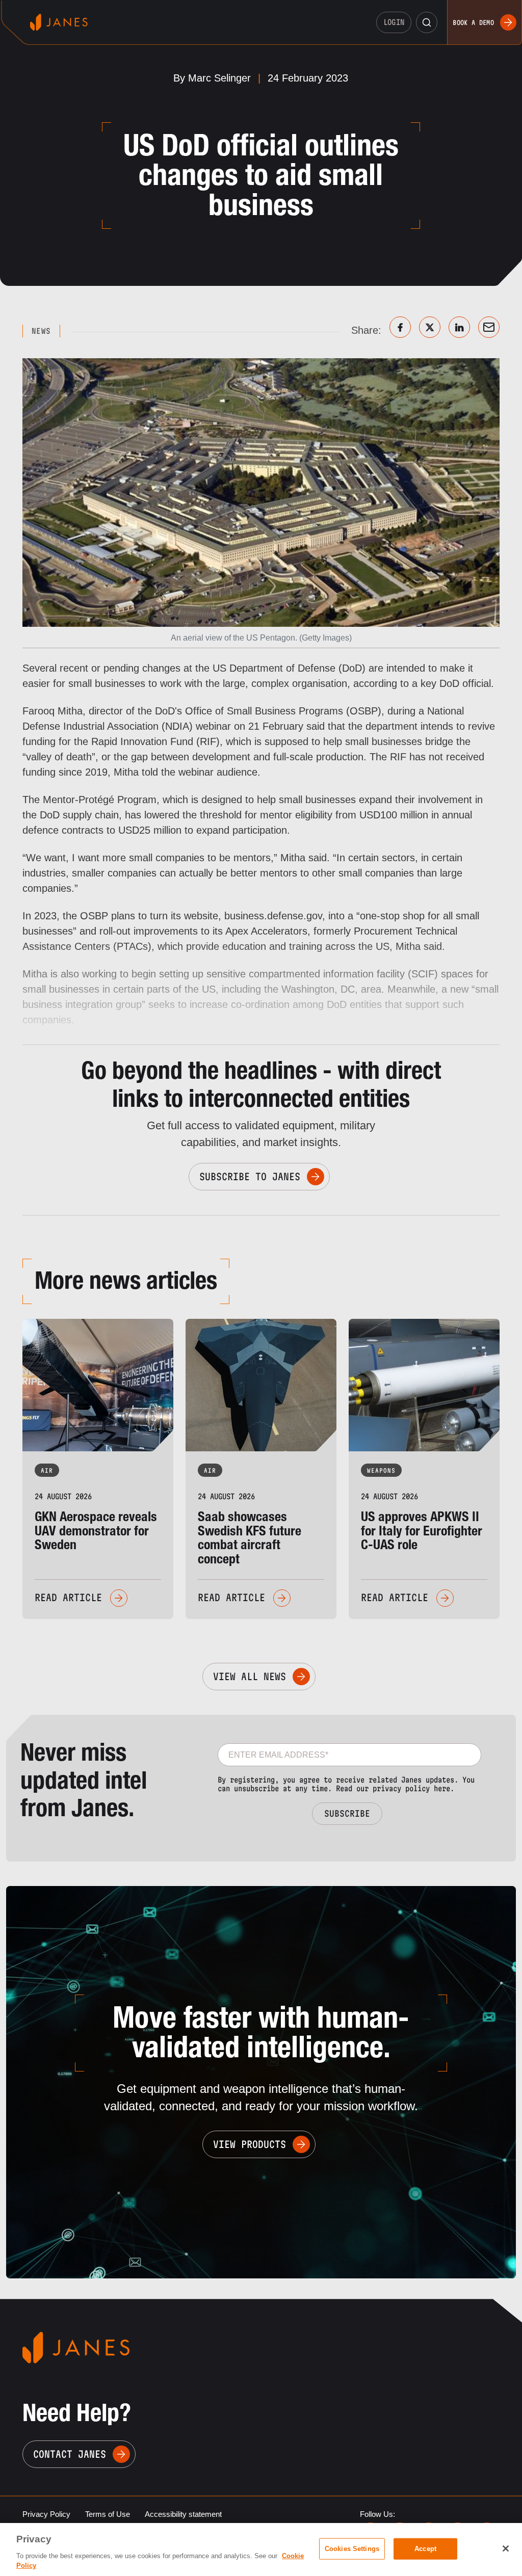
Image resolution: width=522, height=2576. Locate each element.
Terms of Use (108, 2514)
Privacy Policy (46, 2514)
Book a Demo (473, 22)
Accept (425, 2549)
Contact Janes (70, 2454)
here (442, 1788)
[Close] (506, 2548)
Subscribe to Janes (250, 1177)
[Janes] (59, 22)
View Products (250, 2144)
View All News (250, 1677)
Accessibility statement (183, 2514)
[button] (427, 22)
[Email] (489, 327)
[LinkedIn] (459, 327)
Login (394, 22)
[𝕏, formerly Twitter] (430, 327)
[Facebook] (400, 327)
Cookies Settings (352, 2549)
